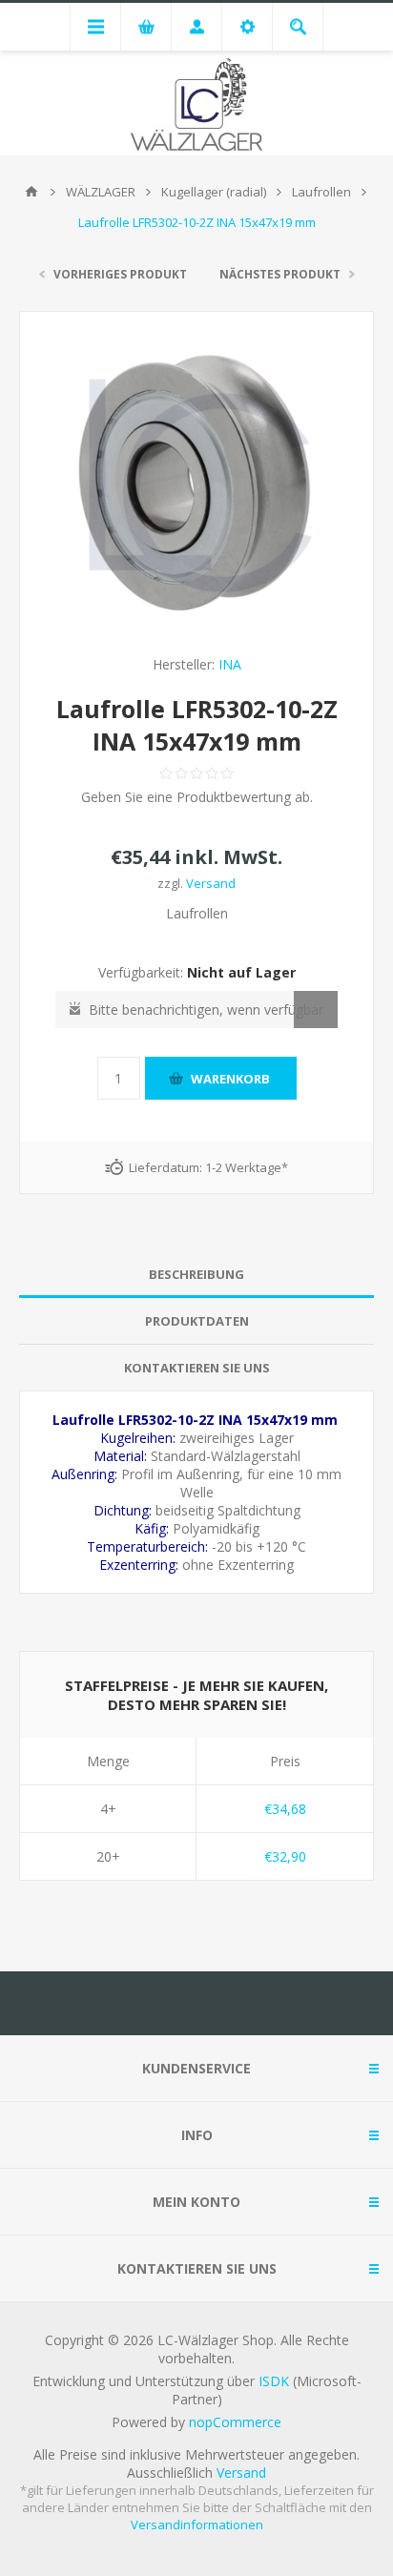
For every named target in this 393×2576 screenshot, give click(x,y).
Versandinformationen (197, 2524)
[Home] (31, 192)
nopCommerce (235, 2422)
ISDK (274, 2381)
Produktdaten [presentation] (197, 1321)
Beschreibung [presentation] (196, 1274)
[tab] (196, 1275)
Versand (211, 883)
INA (230, 664)
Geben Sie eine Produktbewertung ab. (197, 797)
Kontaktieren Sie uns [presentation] (197, 1368)
